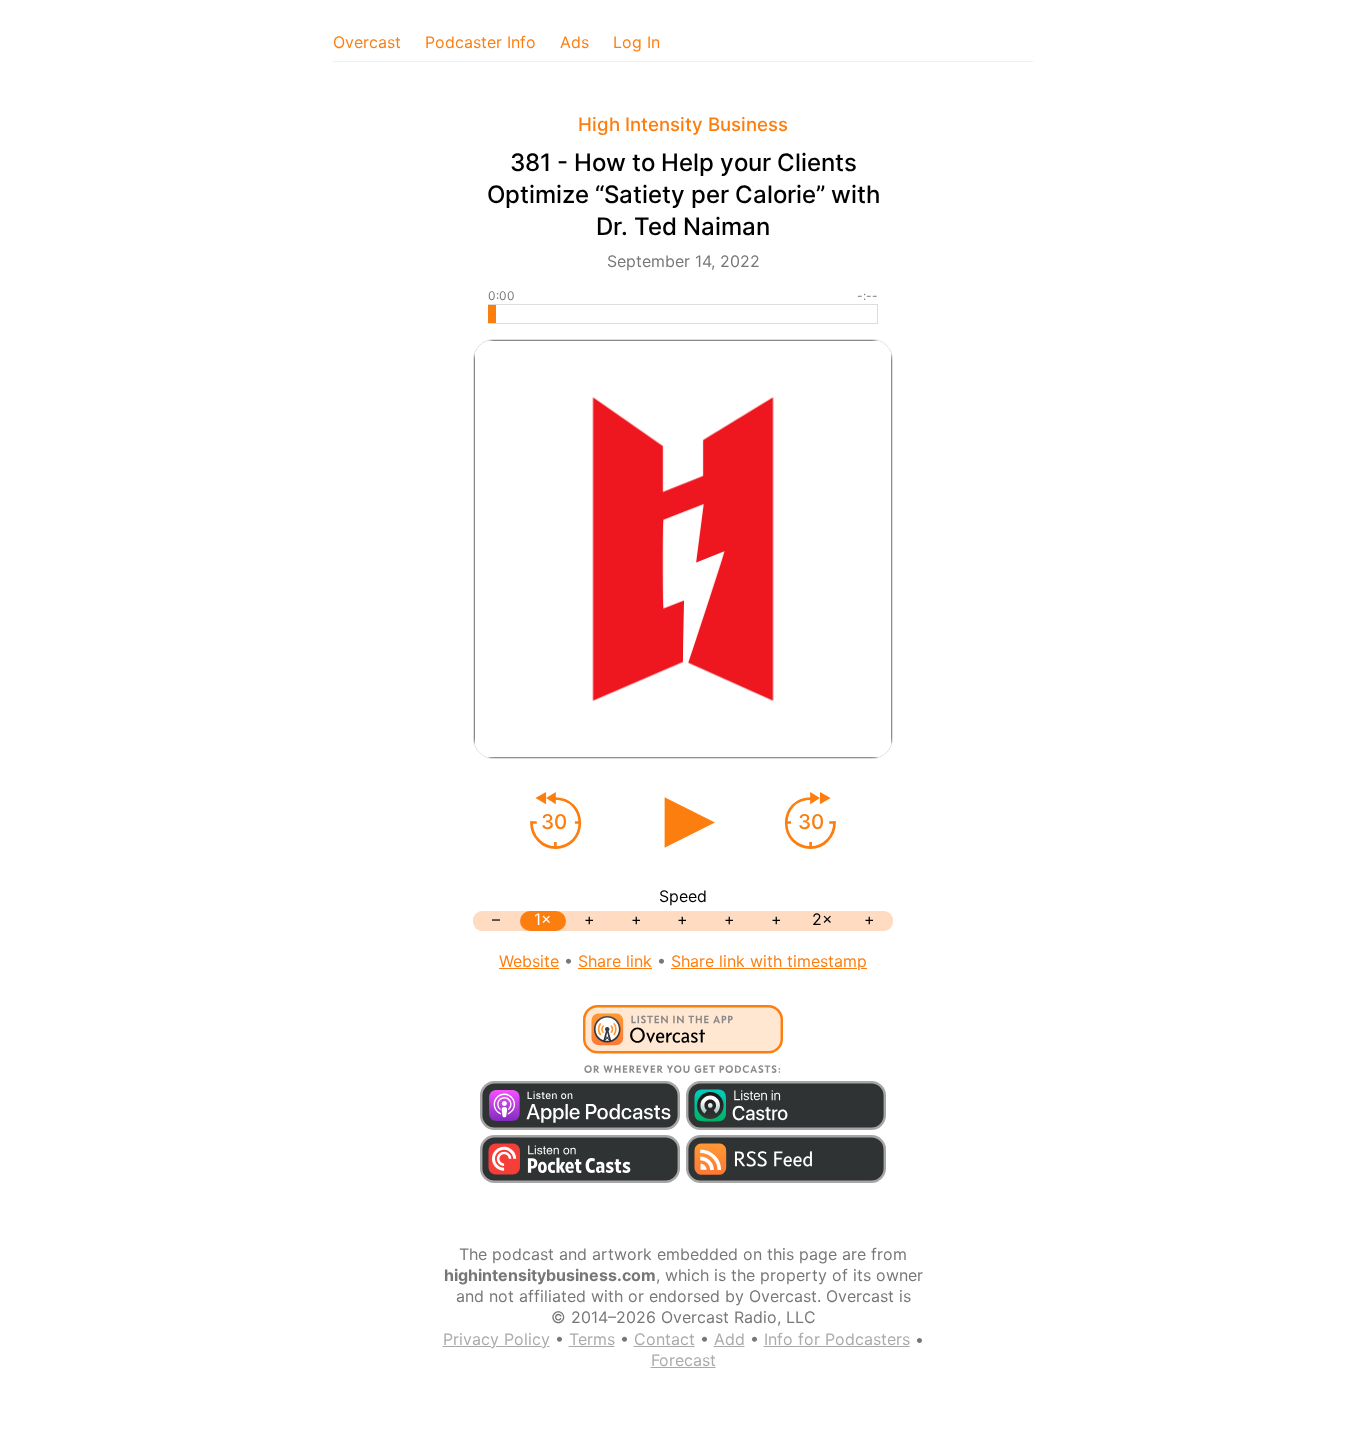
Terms (592, 1339)
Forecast (683, 1360)
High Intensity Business (683, 124)
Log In (636, 42)
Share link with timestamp (769, 961)
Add (729, 1339)
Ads (574, 42)
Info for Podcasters (837, 1339)
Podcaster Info (480, 42)
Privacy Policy (496, 1339)
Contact (664, 1339)
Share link (615, 961)
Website (529, 961)
